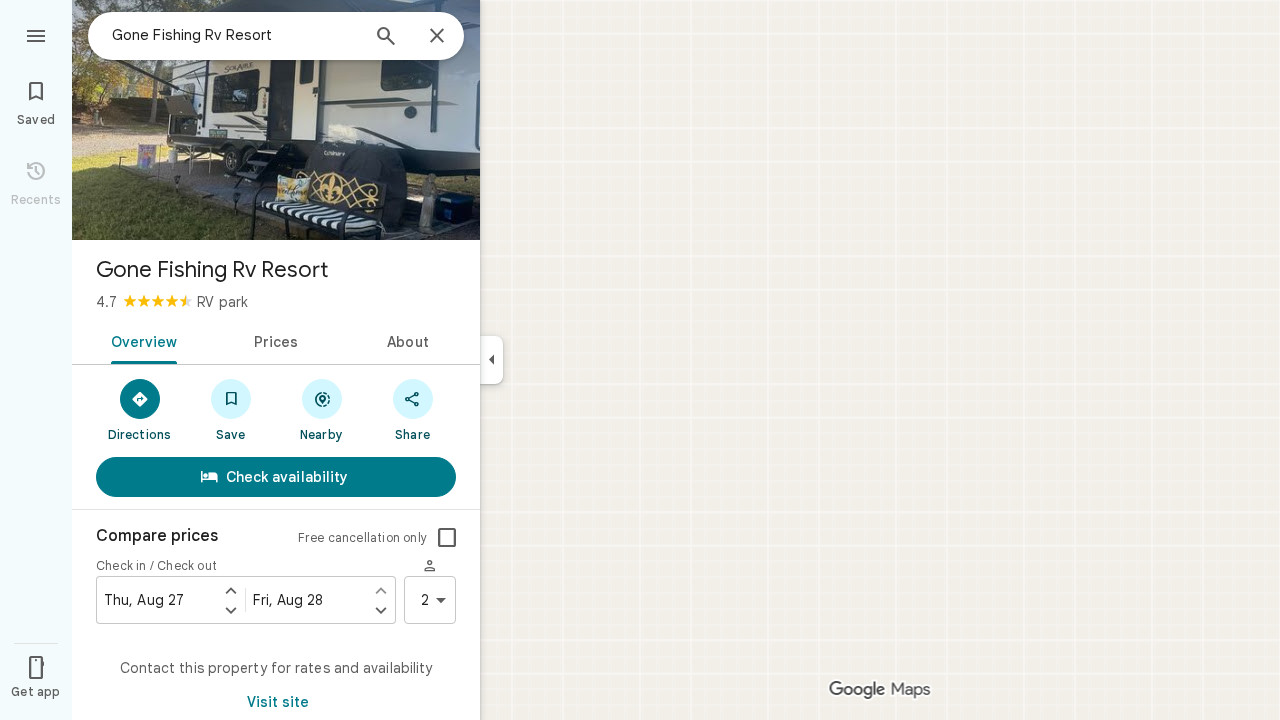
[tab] (140, 340)
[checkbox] (447, 538)
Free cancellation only (362, 537)
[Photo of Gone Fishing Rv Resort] (276, 120)
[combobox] (235, 35)
